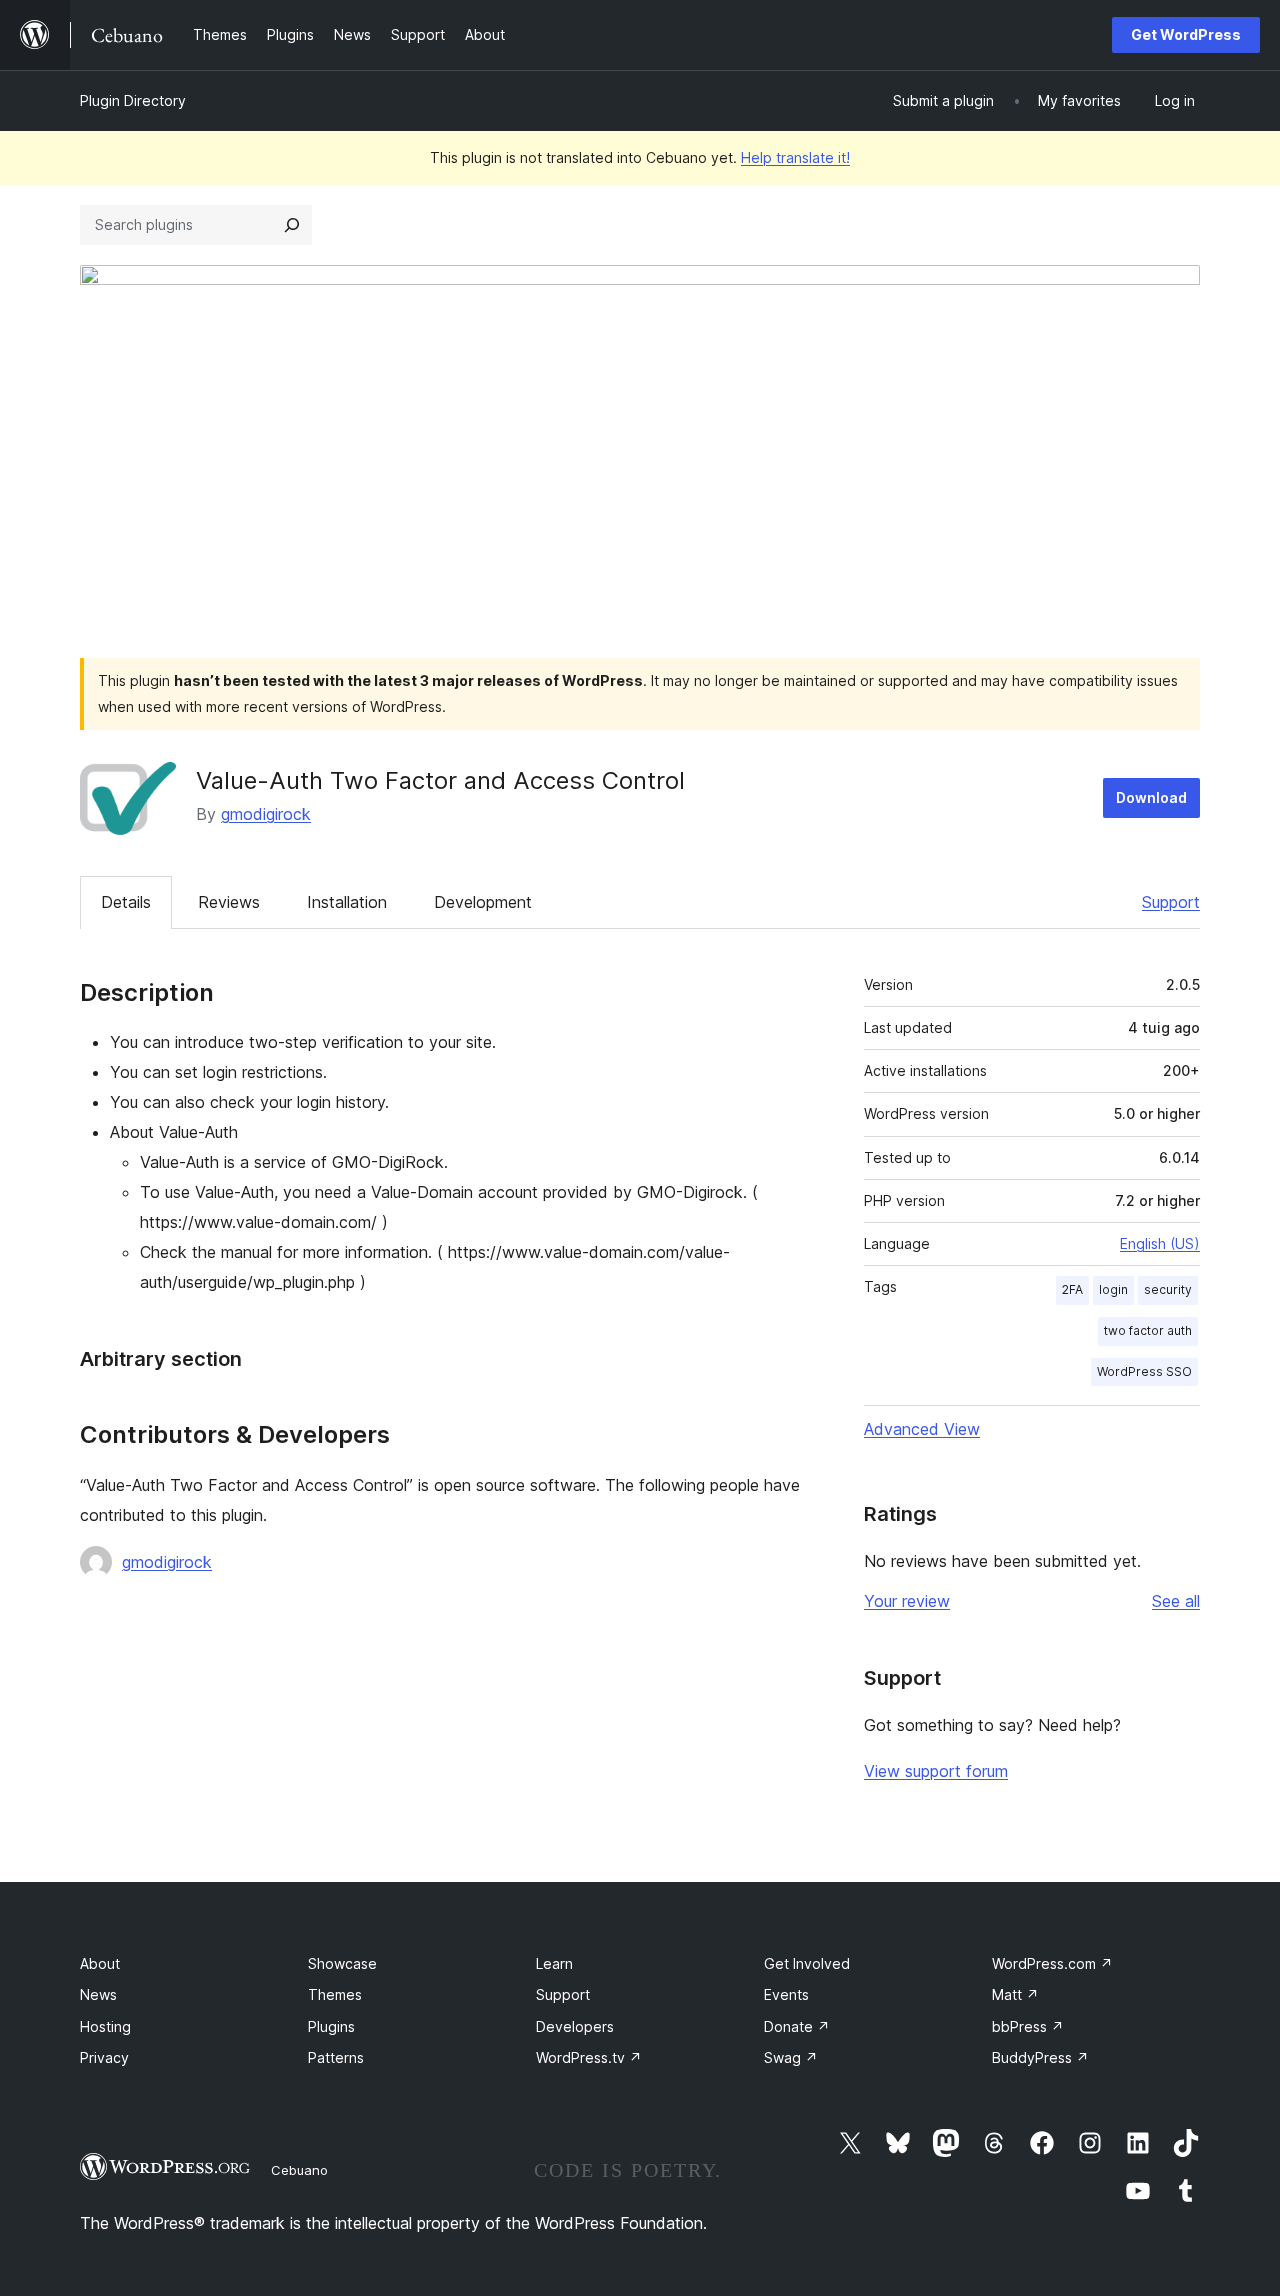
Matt (1015, 1994)
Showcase (342, 1963)
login (1113, 1289)
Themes (335, 1994)
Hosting (105, 2026)
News (98, 1994)
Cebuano (299, 2170)
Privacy (104, 2057)
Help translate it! (795, 157)
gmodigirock (266, 814)
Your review (907, 1601)
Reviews (229, 902)
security (1168, 1289)
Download (1151, 797)
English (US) (1160, 1243)
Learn (554, 1963)
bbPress (1028, 2026)
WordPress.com (1052, 1963)
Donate (797, 2026)
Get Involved (807, 1963)
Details (126, 902)
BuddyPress (1040, 2057)
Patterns (336, 2057)
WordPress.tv (589, 2057)
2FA (1072, 1289)
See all (1176, 1601)
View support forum (936, 1771)
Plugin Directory (133, 100)
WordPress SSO (1144, 1371)
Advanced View (922, 1429)
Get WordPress (1186, 34)
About (100, 1963)
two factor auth (1148, 1330)
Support (1171, 902)
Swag (791, 2057)
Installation (347, 902)
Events (786, 1994)
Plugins (331, 2026)
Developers (575, 2026)
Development (483, 902)
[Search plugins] (292, 225)
